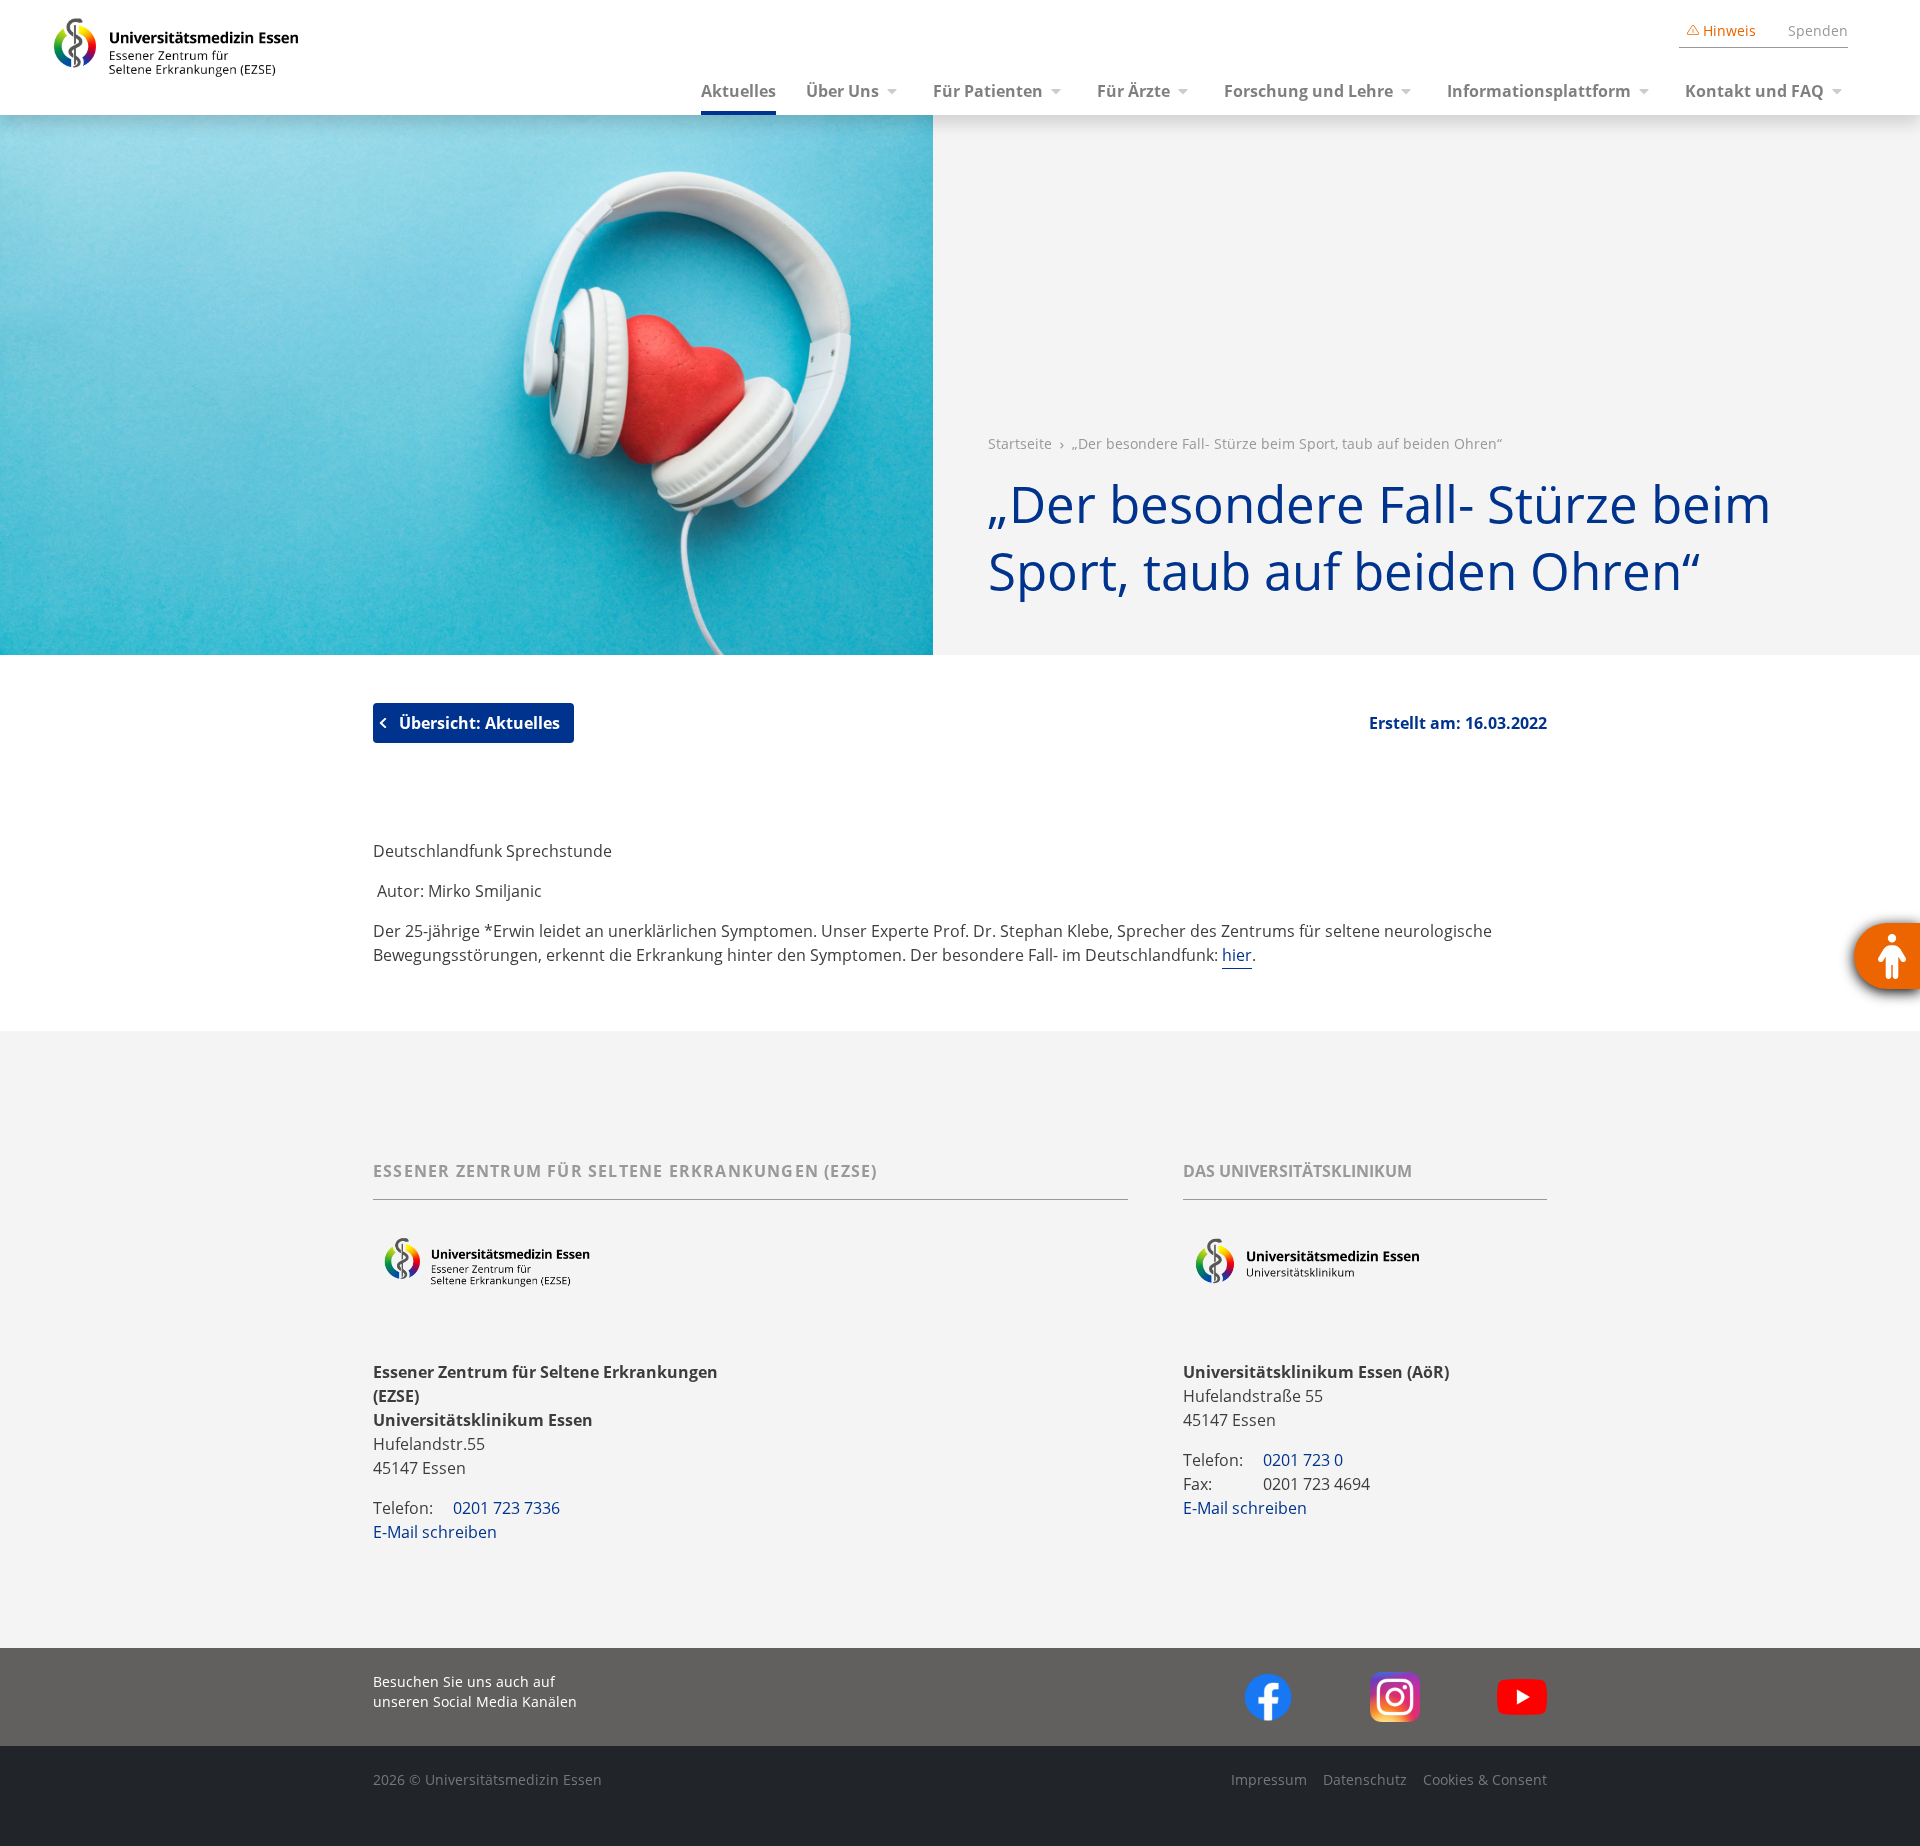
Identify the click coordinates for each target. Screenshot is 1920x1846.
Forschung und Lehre (1308, 91)
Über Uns (842, 91)
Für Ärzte (1133, 91)
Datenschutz (1365, 1779)
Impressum (1269, 1779)
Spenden (1818, 30)
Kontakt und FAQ (1754, 91)
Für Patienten (988, 91)
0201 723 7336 (506, 1508)
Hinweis (1729, 30)
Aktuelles (738, 91)
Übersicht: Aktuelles (479, 723)
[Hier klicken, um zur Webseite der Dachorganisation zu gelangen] (1307, 1262)
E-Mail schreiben (435, 1532)
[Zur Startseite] (153, 57)
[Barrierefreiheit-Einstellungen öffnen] (1887, 956)
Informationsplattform (1539, 91)
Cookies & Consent (1485, 1779)
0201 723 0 (1303, 1460)
